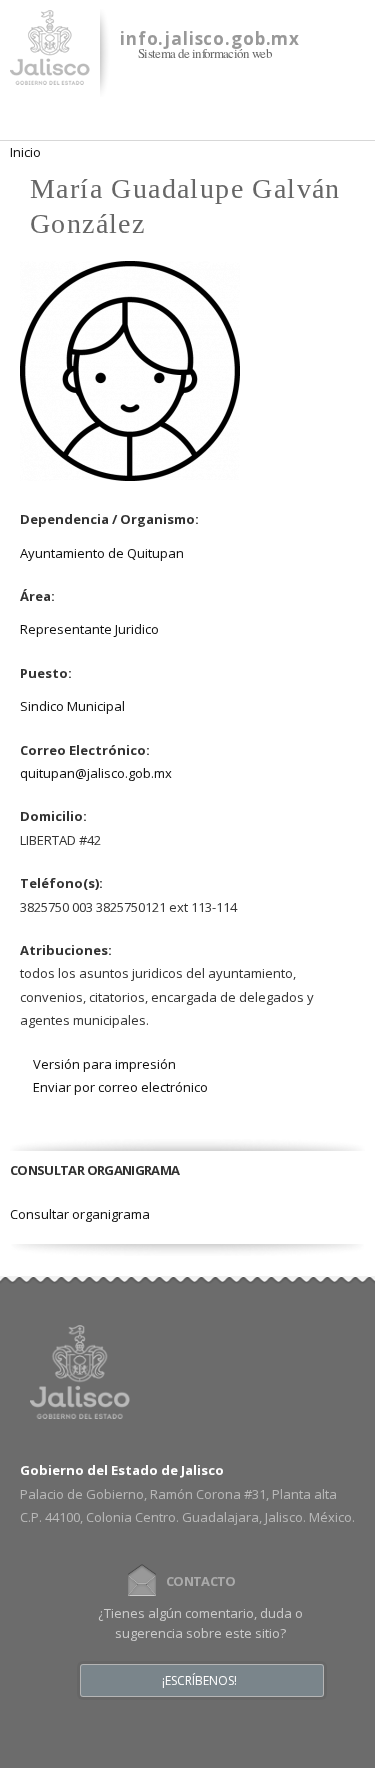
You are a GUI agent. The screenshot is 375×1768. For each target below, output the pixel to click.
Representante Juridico (89, 629)
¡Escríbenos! (199, 1681)
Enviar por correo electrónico (120, 1087)
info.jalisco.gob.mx (210, 38)
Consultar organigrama (80, 1214)
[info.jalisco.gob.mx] (50, 73)
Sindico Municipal (72, 706)
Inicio (25, 152)
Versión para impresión (104, 1064)
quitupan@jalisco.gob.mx (96, 773)
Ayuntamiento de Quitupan (102, 553)
